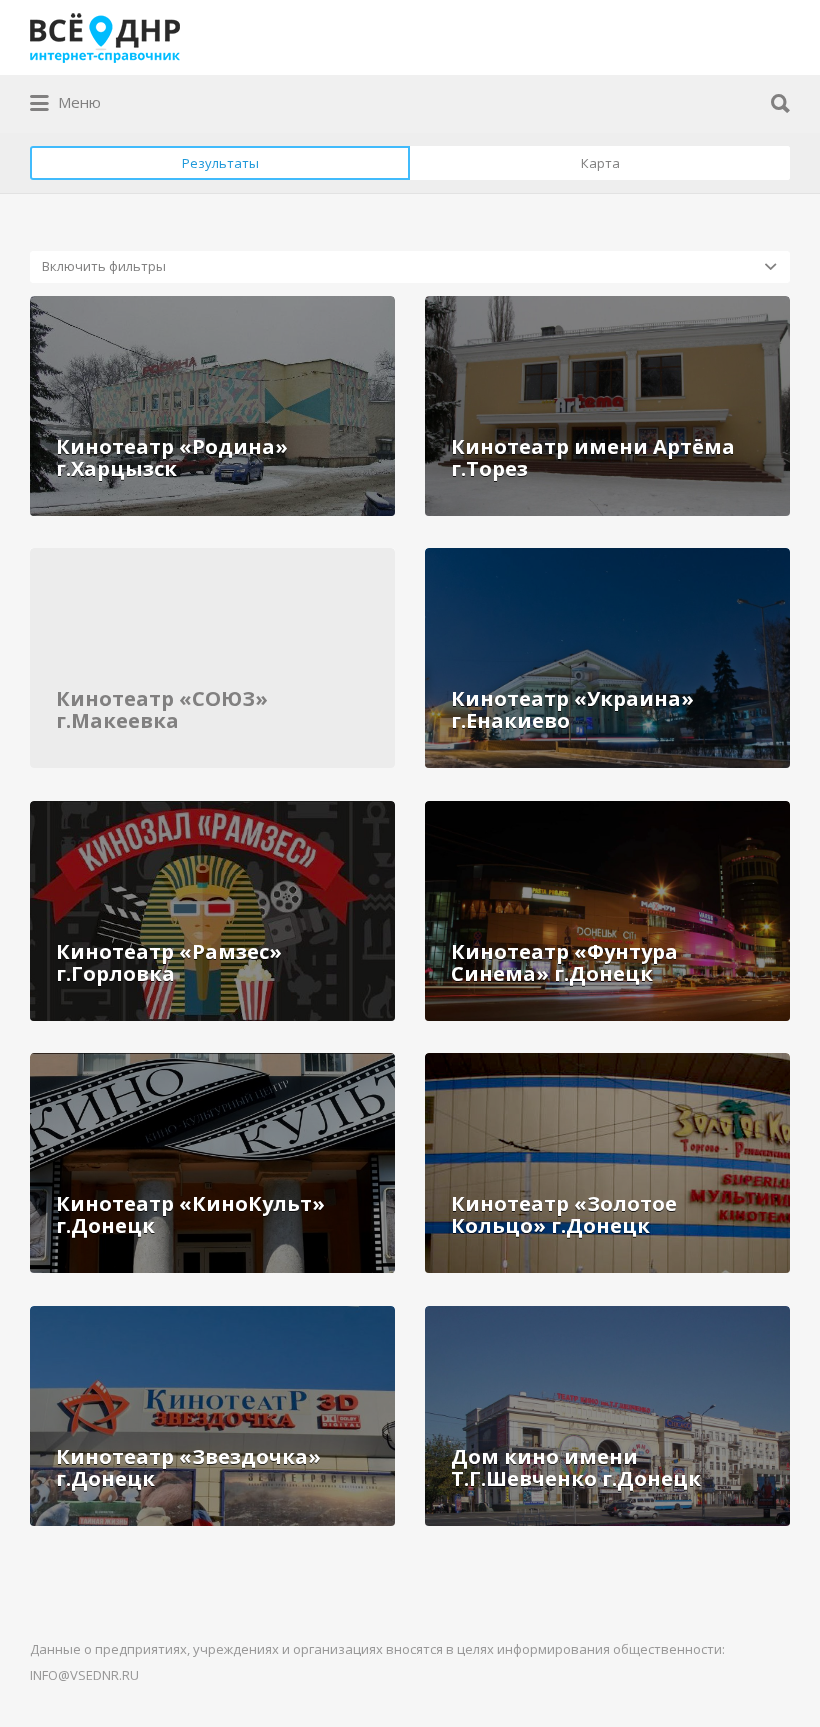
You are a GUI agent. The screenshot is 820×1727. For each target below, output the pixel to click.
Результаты (220, 163)
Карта (600, 163)
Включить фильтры (104, 266)
